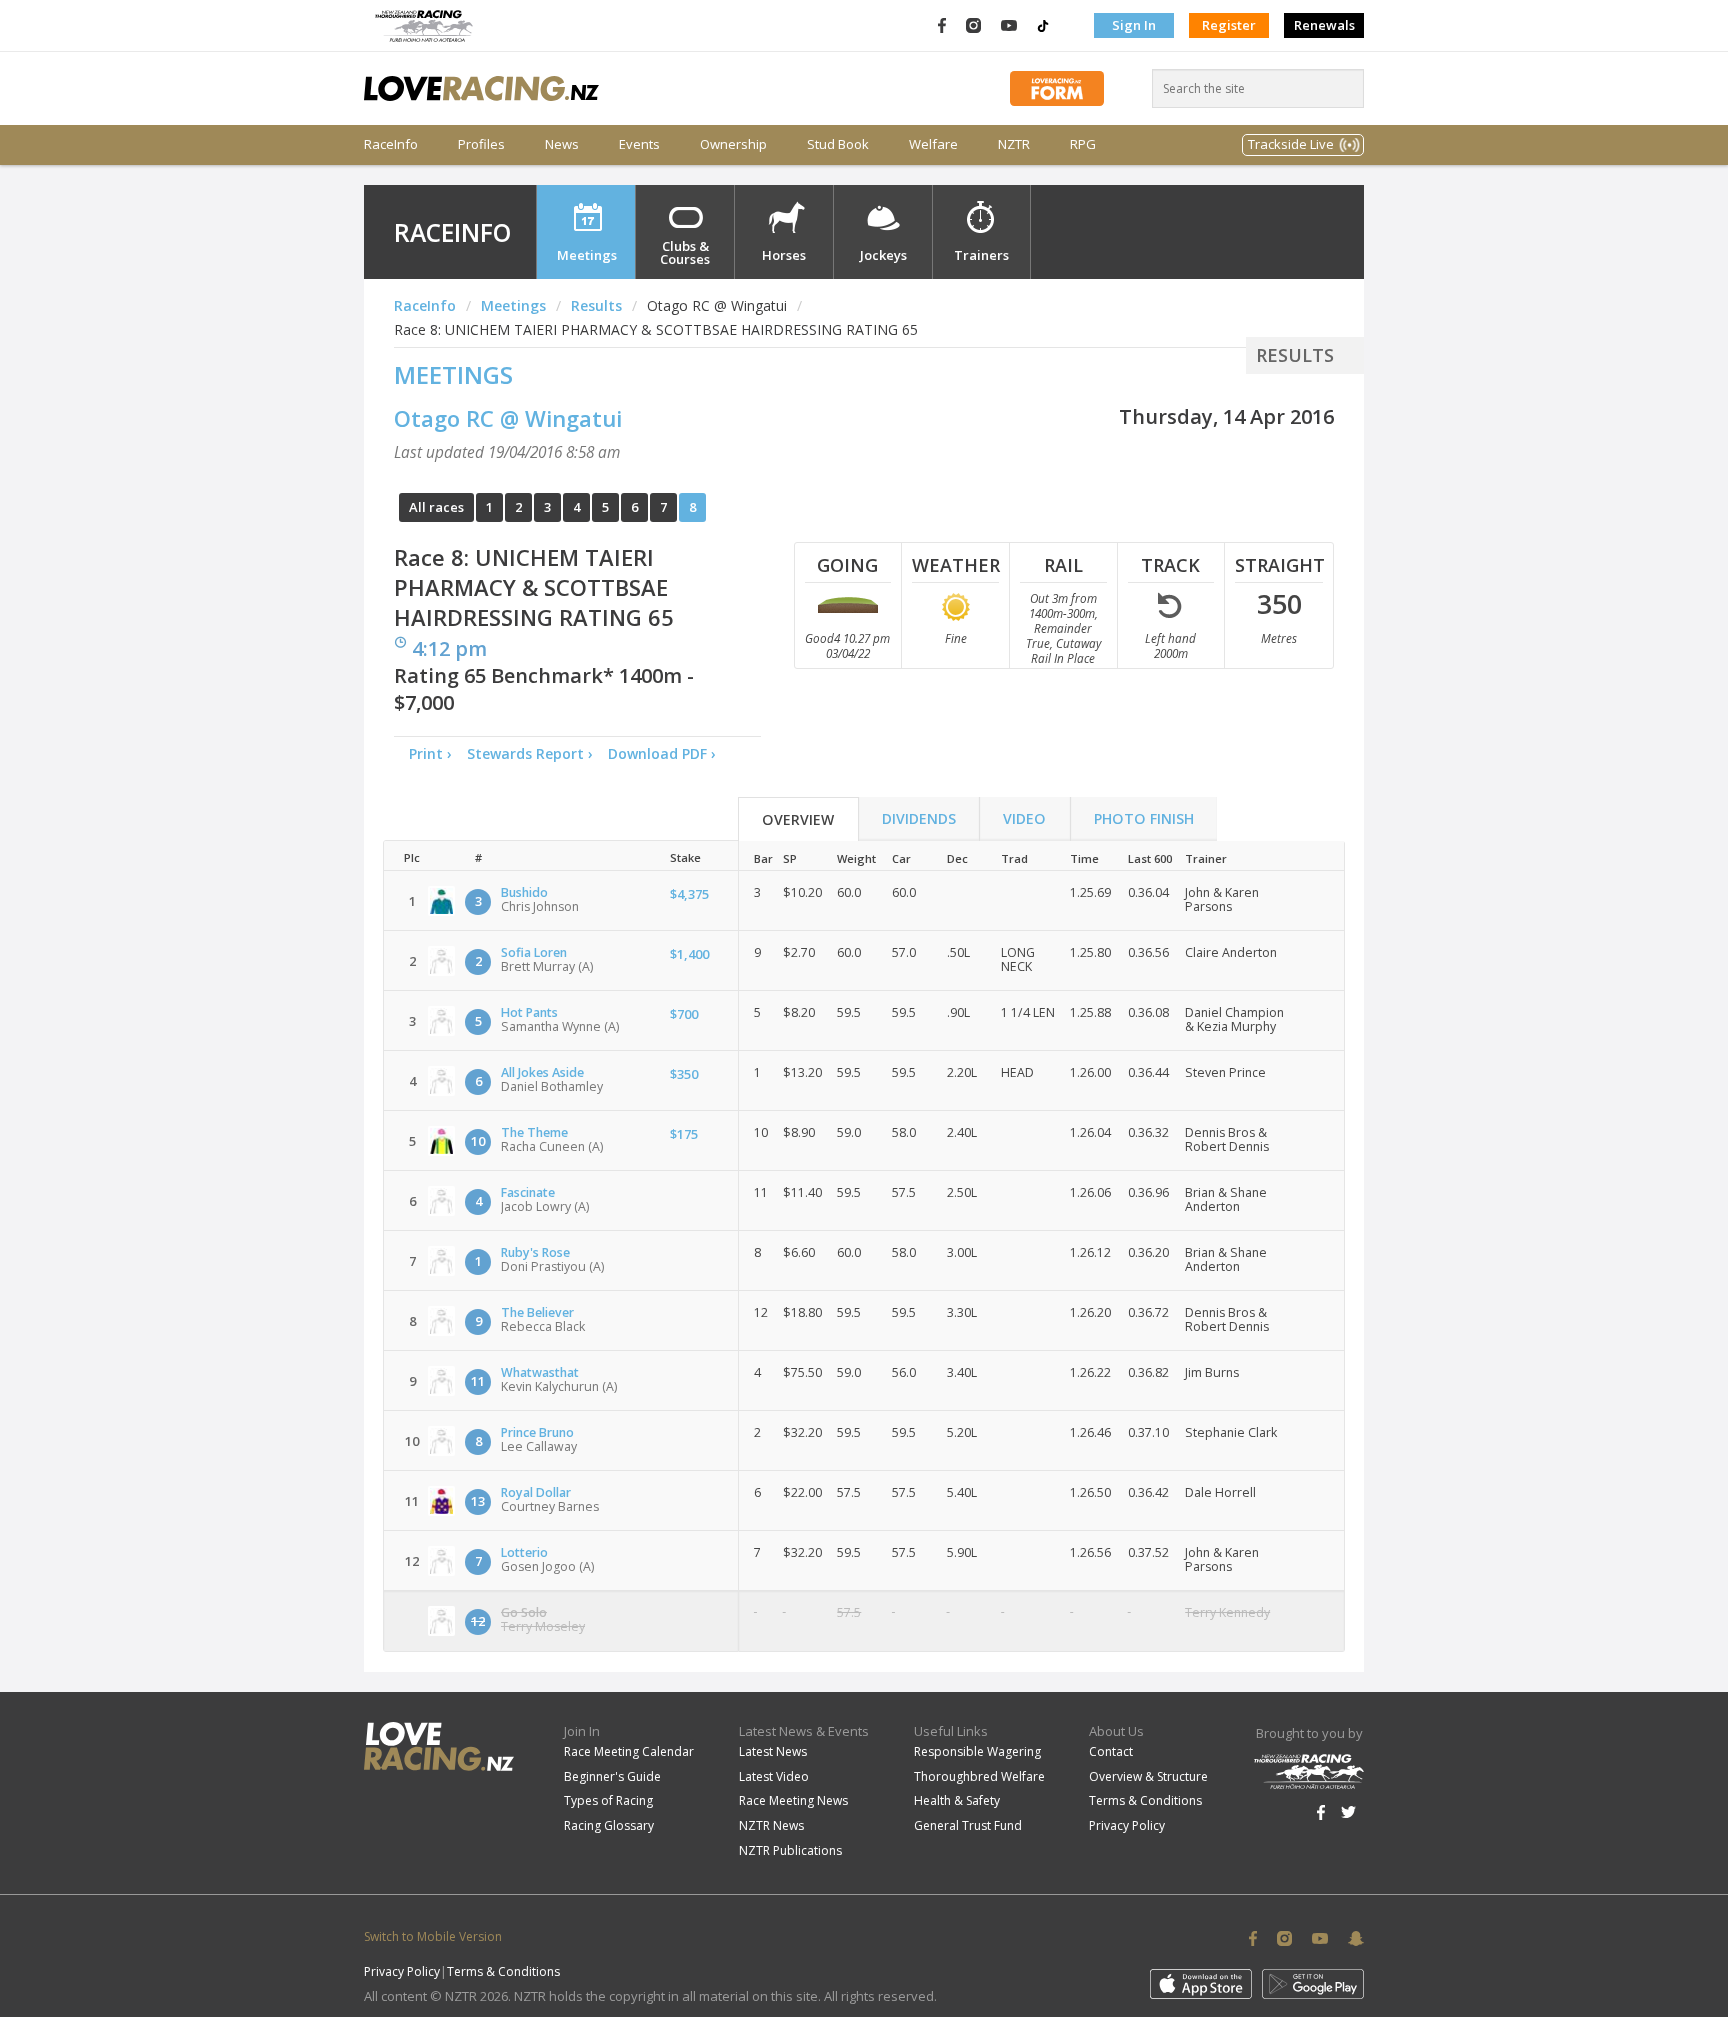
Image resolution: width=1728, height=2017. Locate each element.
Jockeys (883, 255)
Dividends (919, 818)
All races (436, 507)
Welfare (933, 144)
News (562, 144)
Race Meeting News (793, 1800)
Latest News (773, 1751)
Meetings (587, 255)
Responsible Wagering (977, 1751)
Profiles (481, 144)
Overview (798, 819)
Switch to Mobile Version (433, 1936)
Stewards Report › (530, 753)
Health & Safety (957, 1800)
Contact (1111, 1751)
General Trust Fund (968, 1825)
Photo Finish (1144, 818)
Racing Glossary (609, 1825)
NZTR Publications (790, 1850)
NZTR (1014, 144)
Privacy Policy (1127, 1825)
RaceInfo (391, 144)
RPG (1083, 144)
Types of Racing (608, 1800)
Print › (430, 753)
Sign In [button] (1134, 25)
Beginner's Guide (612, 1776)
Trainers (981, 255)
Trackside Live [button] (1291, 144)
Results (596, 305)
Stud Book (838, 144)
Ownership (733, 144)
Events (639, 144)
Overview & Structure (1148, 1776)
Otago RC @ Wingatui (508, 418)
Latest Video (774, 1776)
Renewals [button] (1324, 25)
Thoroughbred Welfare (979, 1776)
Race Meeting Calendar (629, 1751)
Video (1024, 818)
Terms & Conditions (1145, 1800)
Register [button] (1229, 25)
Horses (784, 255)
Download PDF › (666, 753)
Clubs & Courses (685, 252)
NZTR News (771, 1825)
